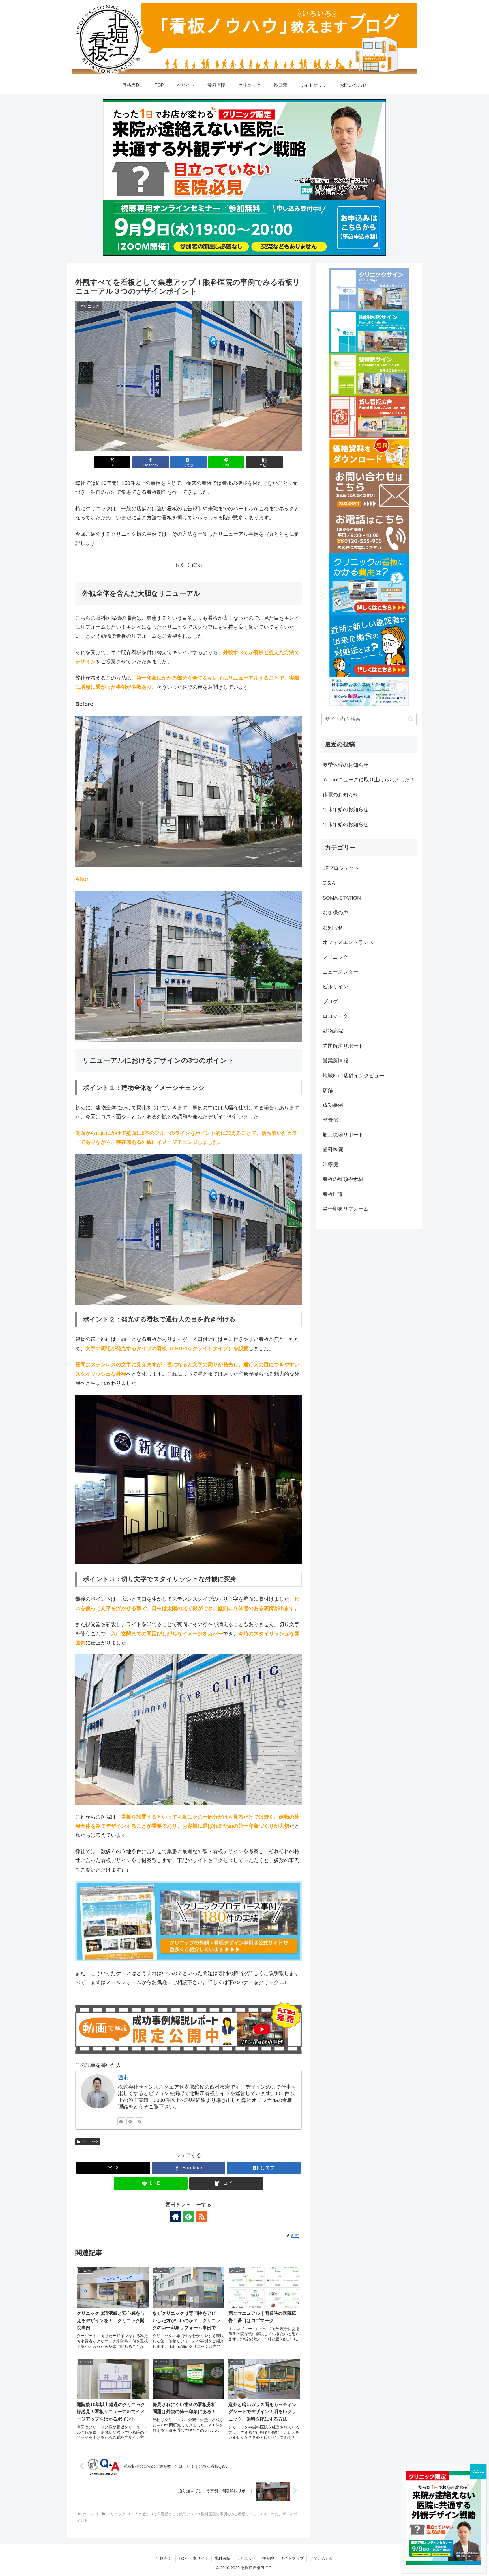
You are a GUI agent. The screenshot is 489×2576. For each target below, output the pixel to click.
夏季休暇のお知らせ (346, 765)
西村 (124, 2077)
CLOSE (478, 2471)
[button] (265, 462)
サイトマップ (292, 2558)
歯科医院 (222, 2558)
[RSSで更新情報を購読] (139, 2121)
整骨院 (268, 2558)
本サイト (201, 2558)
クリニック (90, 2142)
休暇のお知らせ (340, 795)
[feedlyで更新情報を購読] (130, 2121)
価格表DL (164, 2558)
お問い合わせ (321, 2558)
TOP (183, 2558)
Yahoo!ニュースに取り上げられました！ (369, 780)
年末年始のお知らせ (346, 809)
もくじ (182, 565)
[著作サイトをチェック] (121, 2121)
